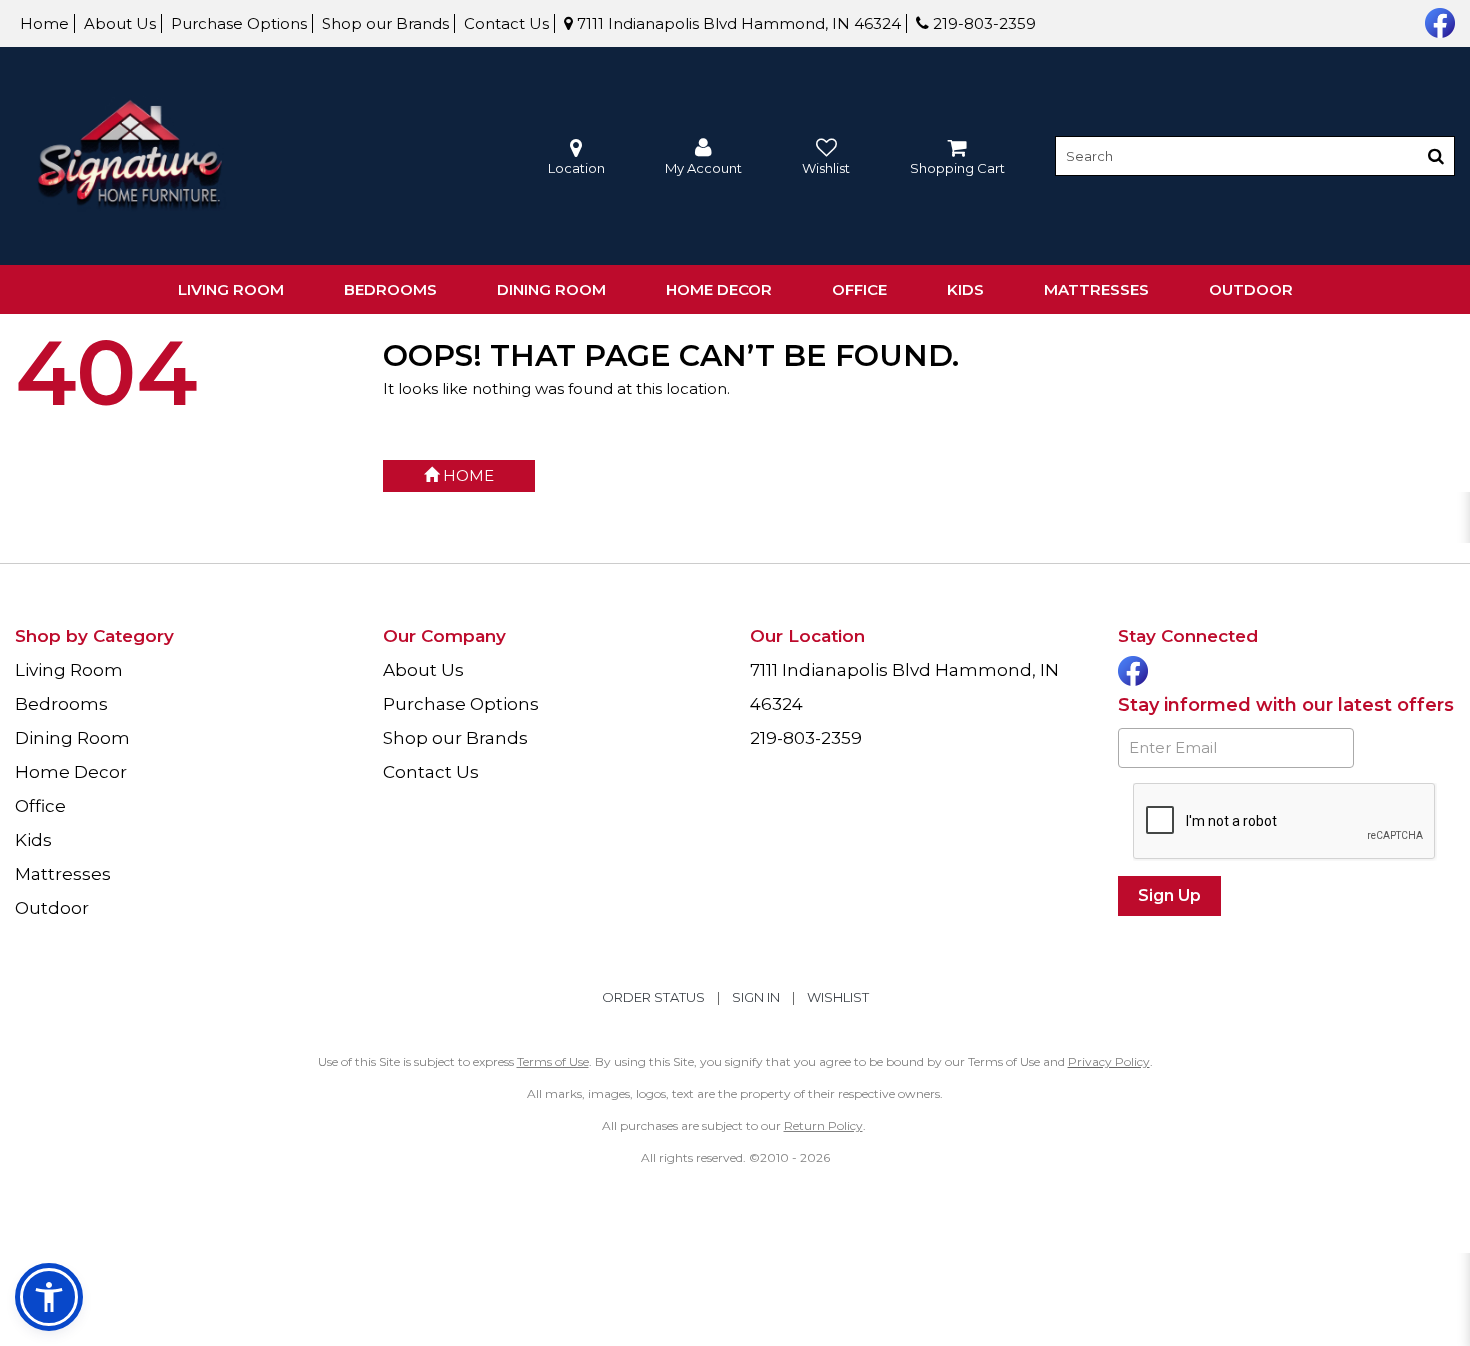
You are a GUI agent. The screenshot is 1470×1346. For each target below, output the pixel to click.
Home (44, 23)
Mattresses (1096, 289)
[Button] (1436, 156)
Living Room (231, 289)
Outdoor (1251, 289)
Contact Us (506, 23)
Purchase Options (239, 23)
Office (859, 289)
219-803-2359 (982, 23)
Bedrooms (390, 289)
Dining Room (551, 289)
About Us (120, 23)
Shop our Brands (385, 23)
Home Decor (719, 289)
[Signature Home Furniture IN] (130, 156)
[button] (703, 156)
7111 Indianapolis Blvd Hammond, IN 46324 (737, 23)
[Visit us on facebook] (1437, 21)
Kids (965, 289)
